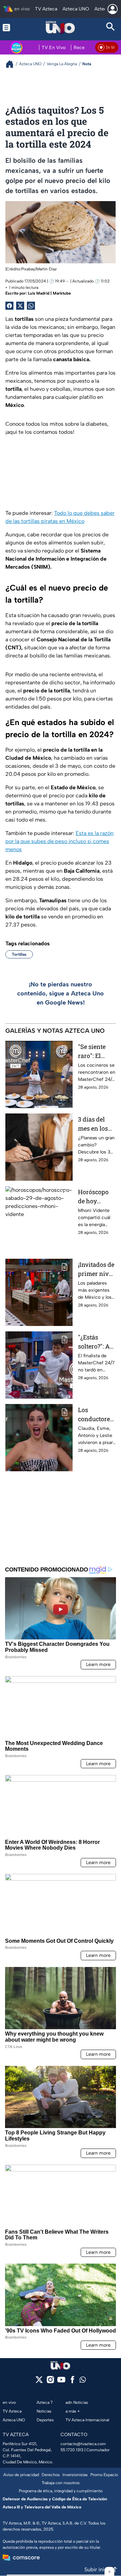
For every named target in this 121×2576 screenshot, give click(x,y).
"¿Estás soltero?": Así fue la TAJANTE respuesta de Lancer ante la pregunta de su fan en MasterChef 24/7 (96, 1342)
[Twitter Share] (20, 306)
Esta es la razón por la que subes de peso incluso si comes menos (59, 841)
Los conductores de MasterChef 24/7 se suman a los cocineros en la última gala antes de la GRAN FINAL (96, 1415)
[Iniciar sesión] (113, 9)
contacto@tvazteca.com (83, 2444)
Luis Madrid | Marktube (49, 293)
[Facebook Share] (9, 306)
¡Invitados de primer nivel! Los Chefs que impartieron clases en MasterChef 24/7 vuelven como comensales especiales (97, 1269)
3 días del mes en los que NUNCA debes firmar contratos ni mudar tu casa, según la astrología (96, 1124)
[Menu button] (10, 27)
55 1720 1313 (72, 2450)
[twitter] (39, 2382)
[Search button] (111, 27)
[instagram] (50, 2382)
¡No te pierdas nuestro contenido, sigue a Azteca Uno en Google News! (61, 993)
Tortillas (19, 954)
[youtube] (61, 2382)
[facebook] (72, 2382)
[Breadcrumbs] (12, 64)
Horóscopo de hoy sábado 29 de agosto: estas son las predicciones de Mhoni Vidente (96, 1197)
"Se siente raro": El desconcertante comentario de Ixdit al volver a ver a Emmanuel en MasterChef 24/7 (96, 1051)
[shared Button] (31, 306)
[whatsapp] (83, 2381)
